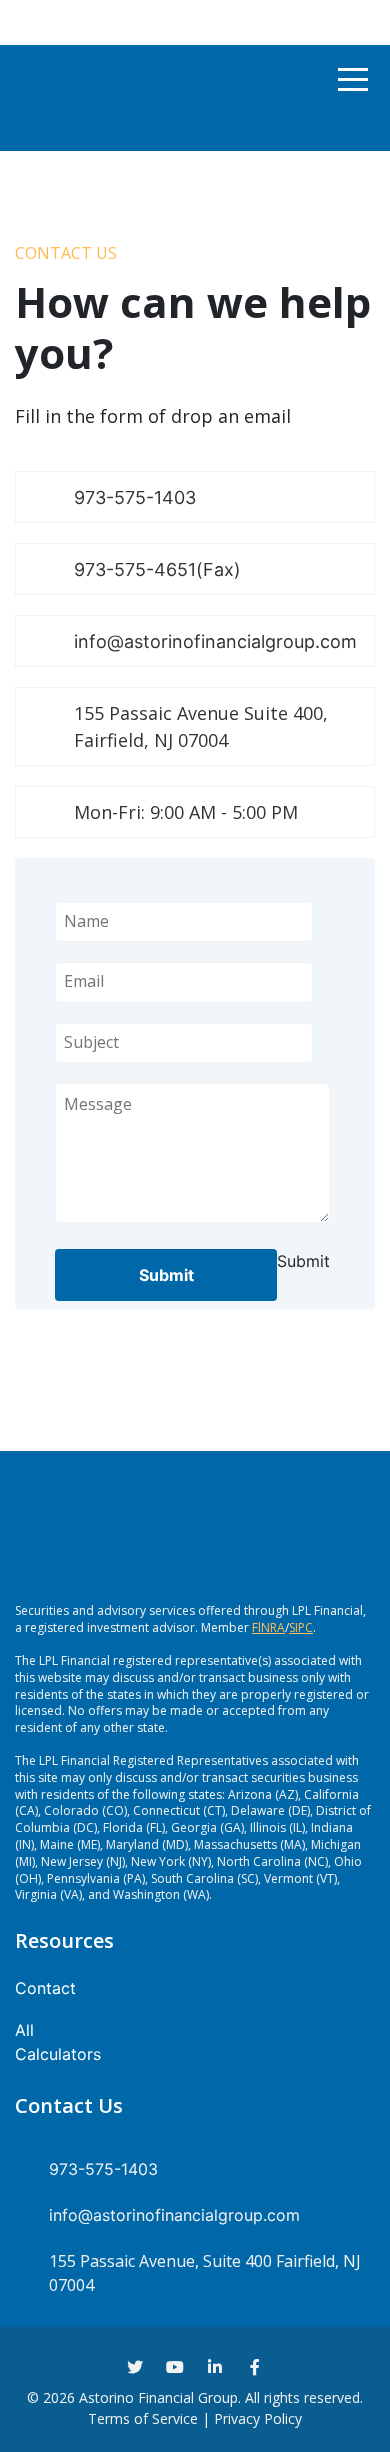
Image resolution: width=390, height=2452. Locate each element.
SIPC (301, 1627)
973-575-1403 (135, 497)
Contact (45, 1988)
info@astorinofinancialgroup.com (215, 641)
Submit (166, 1275)
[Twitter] (135, 2367)
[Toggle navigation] (353, 80)
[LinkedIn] (215, 2367)
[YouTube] (175, 2367)
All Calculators (58, 2042)
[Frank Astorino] (49, 79)
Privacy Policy (258, 2418)
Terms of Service (143, 2418)
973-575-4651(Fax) (157, 569)
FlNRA (268, 1627)
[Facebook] (255, 2367)
